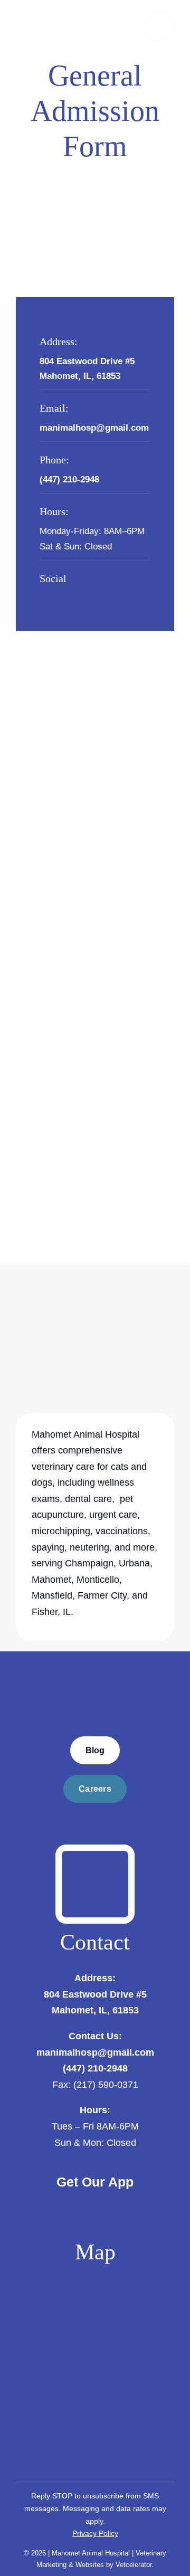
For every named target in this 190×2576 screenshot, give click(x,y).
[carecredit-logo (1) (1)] (95, 1818)
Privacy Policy (95, 2533)
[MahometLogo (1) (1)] (95, 1661)
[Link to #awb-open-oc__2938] (159, 26)
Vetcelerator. (135, 2565)
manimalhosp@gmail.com (95, 2052)
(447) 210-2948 (95, 2068)
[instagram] (60, 595)
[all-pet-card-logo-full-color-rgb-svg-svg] (95, 1855)
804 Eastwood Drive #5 (87, 361)
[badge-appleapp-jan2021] (52, 2203)
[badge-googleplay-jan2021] (138, 2203)
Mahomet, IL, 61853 (80, 376)
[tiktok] (93, 595)
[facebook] (43, 595)
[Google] (77, 595)
